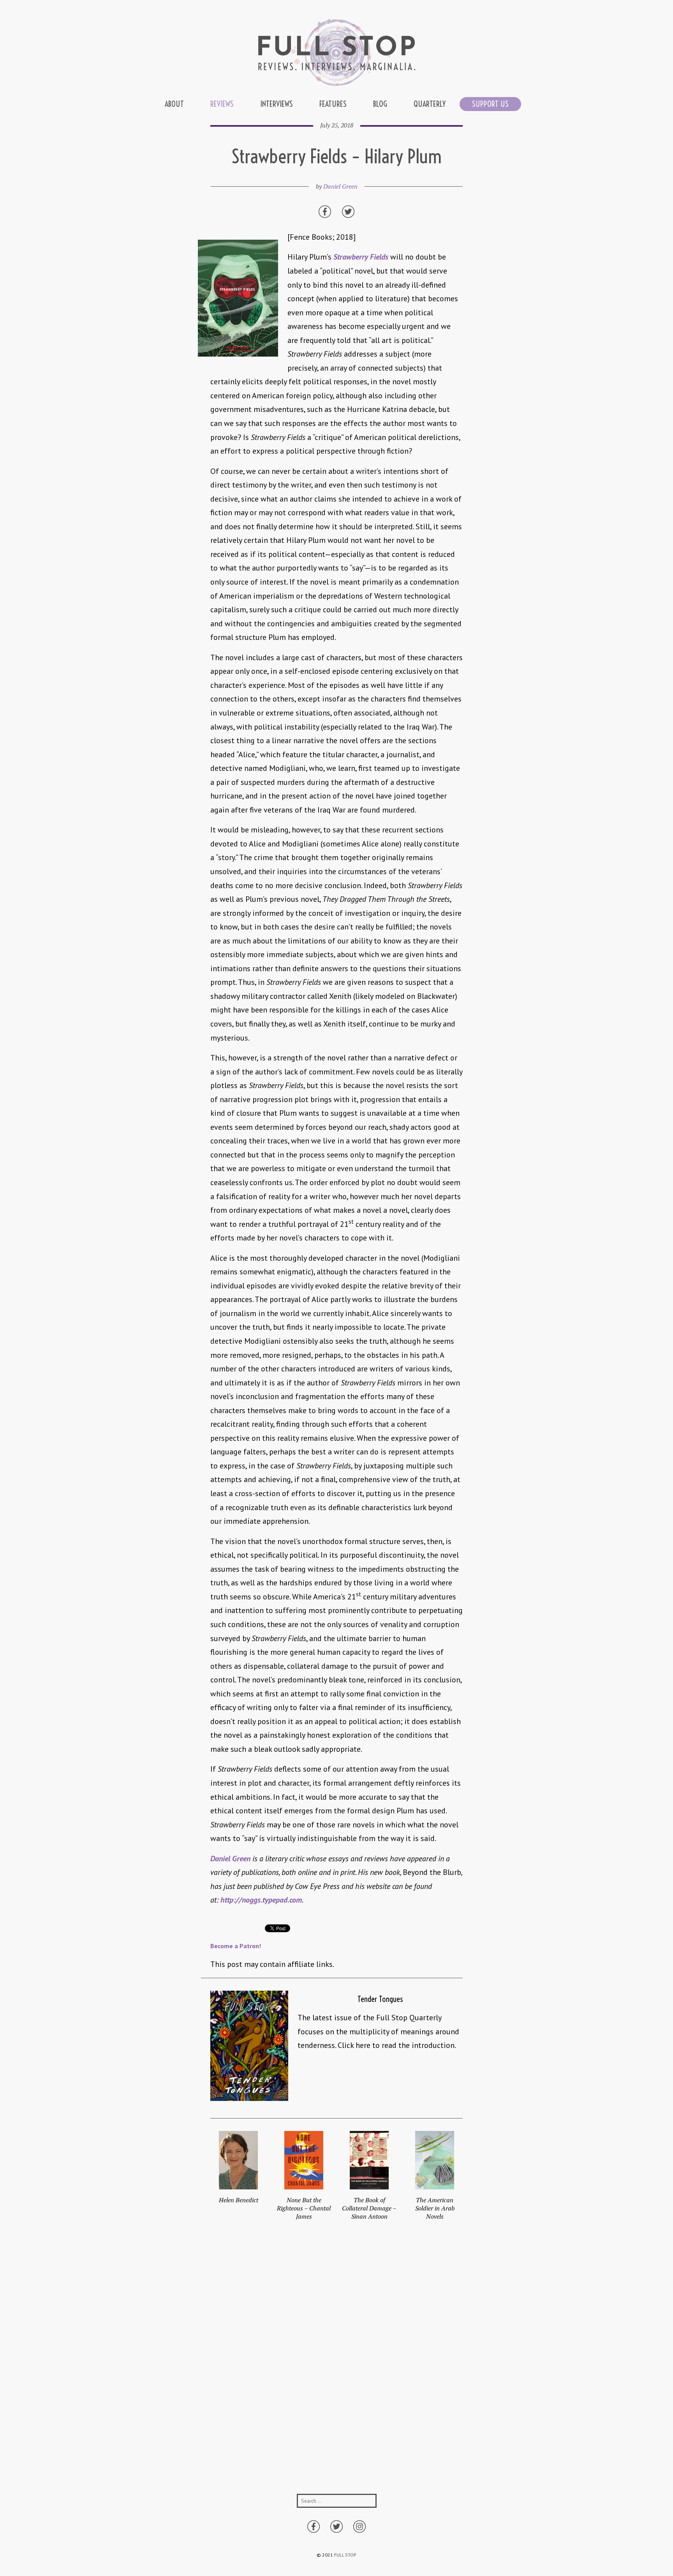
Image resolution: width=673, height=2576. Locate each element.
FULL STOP (345, 2555)
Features (333, 104)
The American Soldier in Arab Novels (435, 2208)
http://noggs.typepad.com (261, 1900)
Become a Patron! (236, 1946)
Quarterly (430, 104)
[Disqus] (336, 2365)
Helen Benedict (239, 2200)
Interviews (277, 104)
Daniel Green (340, 186)
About (174, 104)
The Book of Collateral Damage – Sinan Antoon (369, 2208)
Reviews (222, 104)
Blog (380, 104)
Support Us (490, 104)
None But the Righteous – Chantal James (304, 2208)
